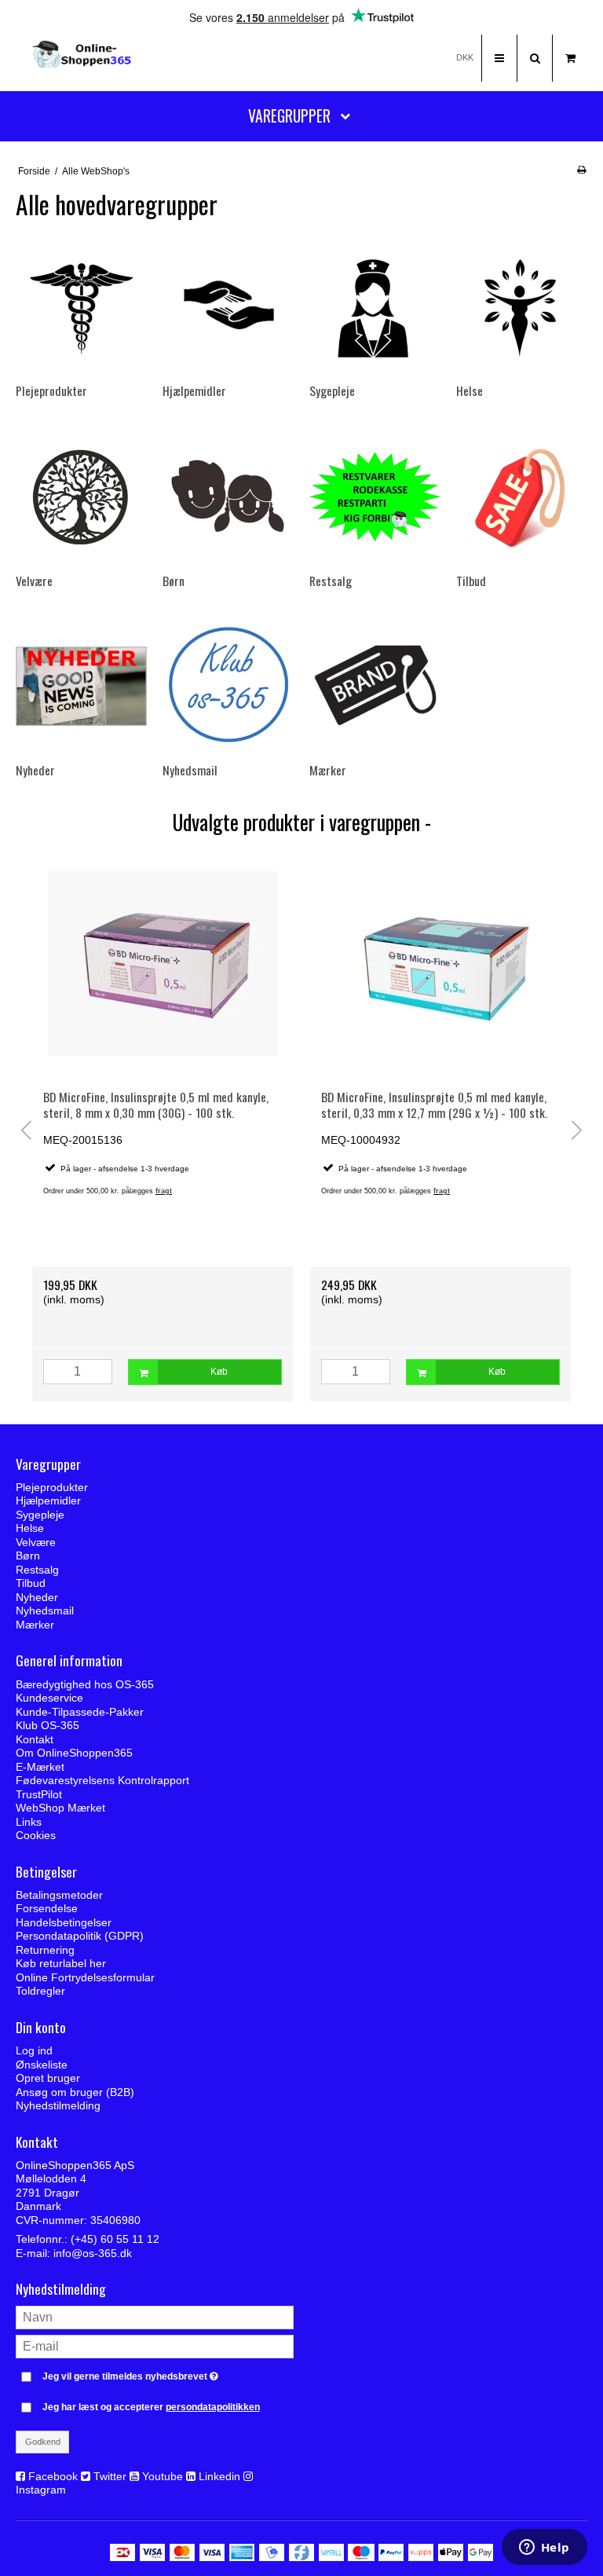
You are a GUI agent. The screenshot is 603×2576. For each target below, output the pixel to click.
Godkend (43, 2442)
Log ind (34, 2050)
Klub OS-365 (48, 1725)
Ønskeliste (42, 2065)
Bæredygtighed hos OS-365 (85, 1684)
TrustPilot (39, 1794)
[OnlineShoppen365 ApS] (83, 58)
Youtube (163, 2476)
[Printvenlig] (581, 170)
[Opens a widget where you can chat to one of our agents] (544, 2549)
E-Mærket (40, 1767)
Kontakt (35, 1739)
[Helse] (522, 307)
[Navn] (155, 2317)
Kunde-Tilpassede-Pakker (80, 1712)
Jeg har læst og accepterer (151, 2407)
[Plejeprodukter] (81, 307)
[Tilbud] (522, 497)
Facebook (53, 2476)
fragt (164, 1191)
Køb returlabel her (61, 1963)
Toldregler (40, 1991)
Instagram (41, 2490)
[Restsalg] (375, 497)
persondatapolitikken (213, 2407)
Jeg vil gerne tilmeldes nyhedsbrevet (168, 2373)
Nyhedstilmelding (58, 2105)
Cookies (36, 1835)
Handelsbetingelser (64, 1922)
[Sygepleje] (375, 307)
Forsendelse (47, 1908)
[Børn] (228, 497)
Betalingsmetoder (59, 1895)
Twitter (110, 2476)
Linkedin (219, 2476)
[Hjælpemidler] (228, 307)
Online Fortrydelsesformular (85, 1977)
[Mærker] (375, 686)
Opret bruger (48, 2078)
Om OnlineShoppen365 (74, 1753)
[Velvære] (81, 497)
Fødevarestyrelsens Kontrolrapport (102, 1780)
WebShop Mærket (60, 1808)
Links (29, 1822)
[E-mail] (155, 2346)
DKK (465, 57)
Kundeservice (49, 1698)
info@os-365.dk (93, 2253)
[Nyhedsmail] (228, 686)
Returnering (45, 1950)
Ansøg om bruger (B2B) (75, 2092)
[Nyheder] (81, 686)
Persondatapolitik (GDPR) (80, 1936)
